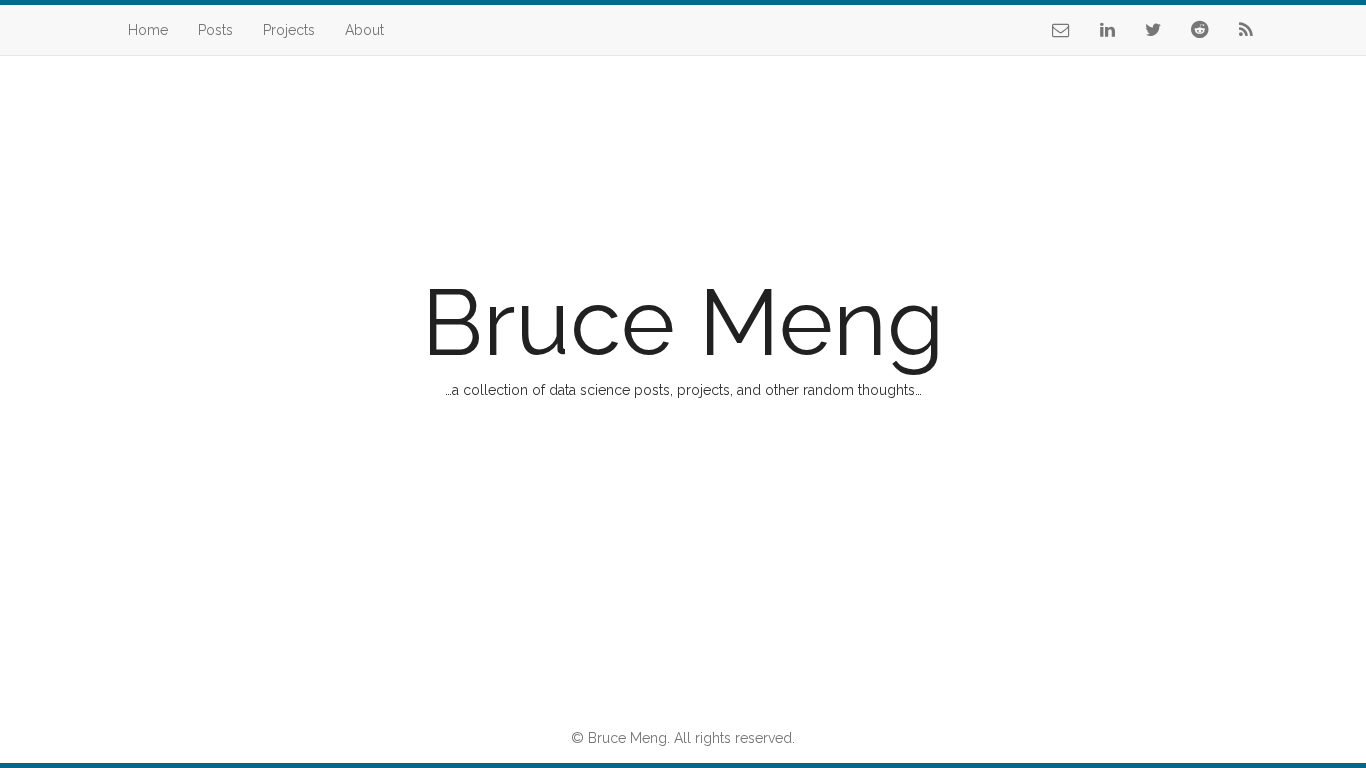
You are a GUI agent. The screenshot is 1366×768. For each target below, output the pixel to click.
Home (148, 30)
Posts (215, 30)
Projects (289, 30)
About (364, 30)
